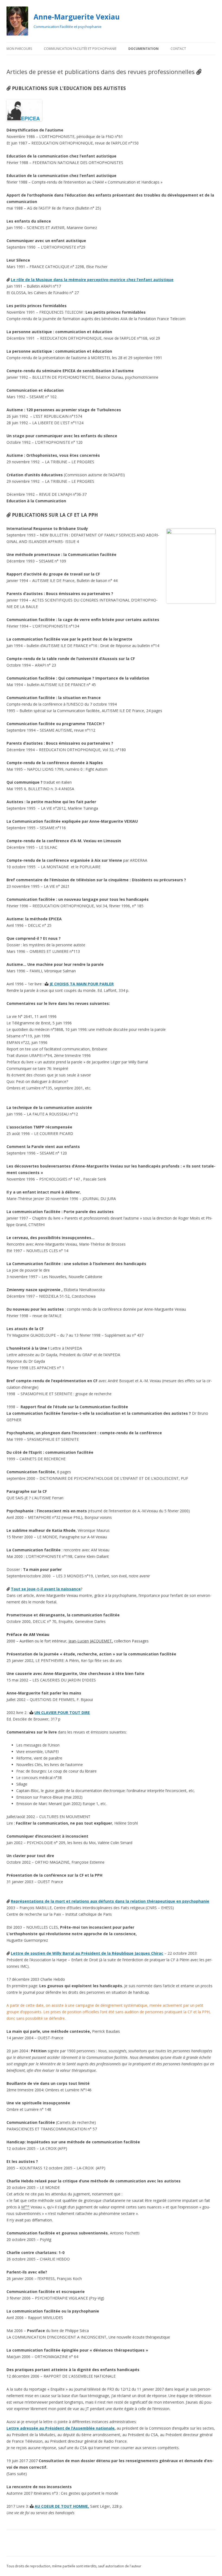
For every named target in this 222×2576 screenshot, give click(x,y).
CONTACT (178, 49)
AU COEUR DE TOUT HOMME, (62, 2506)
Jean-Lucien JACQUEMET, (91, 1641)
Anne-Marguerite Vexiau (77, 17)
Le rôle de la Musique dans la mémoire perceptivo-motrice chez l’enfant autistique (92, 280)
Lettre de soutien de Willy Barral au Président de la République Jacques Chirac (87, 1953)
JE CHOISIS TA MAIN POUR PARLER (82, 984)
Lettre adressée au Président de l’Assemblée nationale (61, 2428)
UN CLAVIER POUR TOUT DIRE (62, 1712)
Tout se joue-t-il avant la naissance (46, 1589)
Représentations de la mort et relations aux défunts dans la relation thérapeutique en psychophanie (110, 1901)
